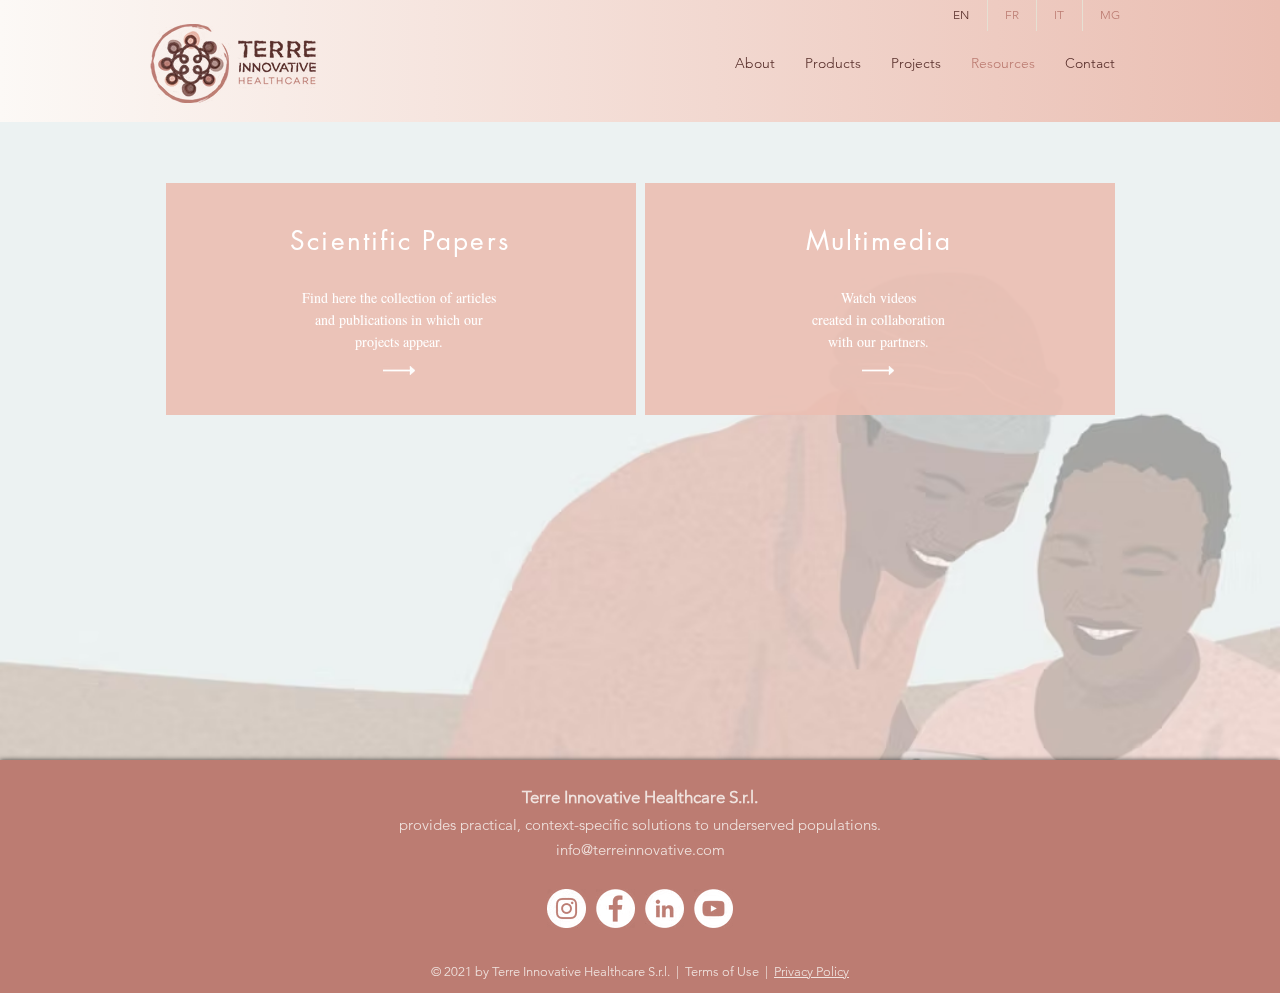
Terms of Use (722, 971)
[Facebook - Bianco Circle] (615, 908)
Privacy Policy (811, 971)
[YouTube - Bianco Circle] (713, 908)
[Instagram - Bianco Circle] (566, 908)
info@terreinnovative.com (640, 849)
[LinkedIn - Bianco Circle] (664, 908)
